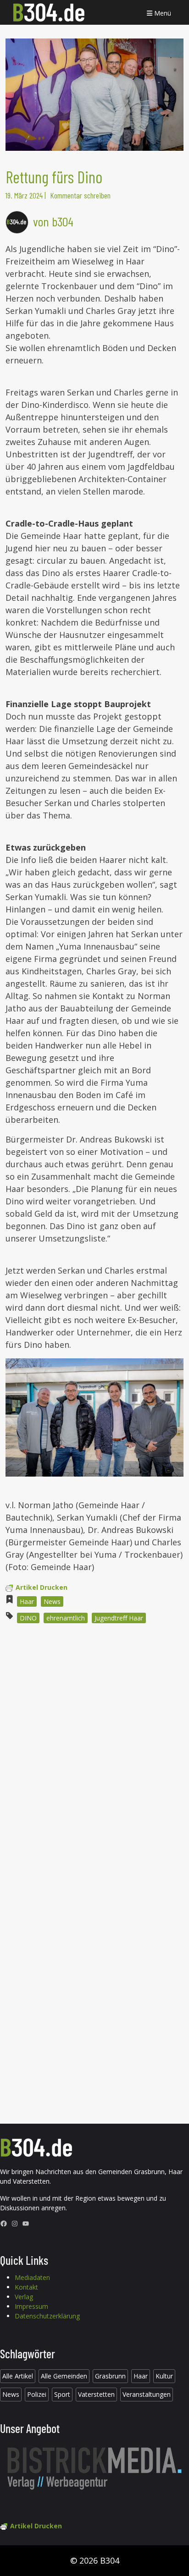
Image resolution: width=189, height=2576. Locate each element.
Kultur (164, 2376)
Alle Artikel (18, 2376)
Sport (62, 2394)
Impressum (31, 2306)
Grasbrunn (110, 2376)
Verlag (24, 2297)
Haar (27, 1601)
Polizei (37, 2394)
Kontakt (26, 2287)
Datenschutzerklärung (47, 2316)
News (52, 1601)
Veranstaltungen (147, 2394)
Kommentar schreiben (80, 195)
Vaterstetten (96, 2394)
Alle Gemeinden (64, 2376)
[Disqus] (94, 1754)
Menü (162, 13)
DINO (28, 1618)
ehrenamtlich (66, 1618)
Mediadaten (32, 2277)
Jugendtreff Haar (119, 1618)
